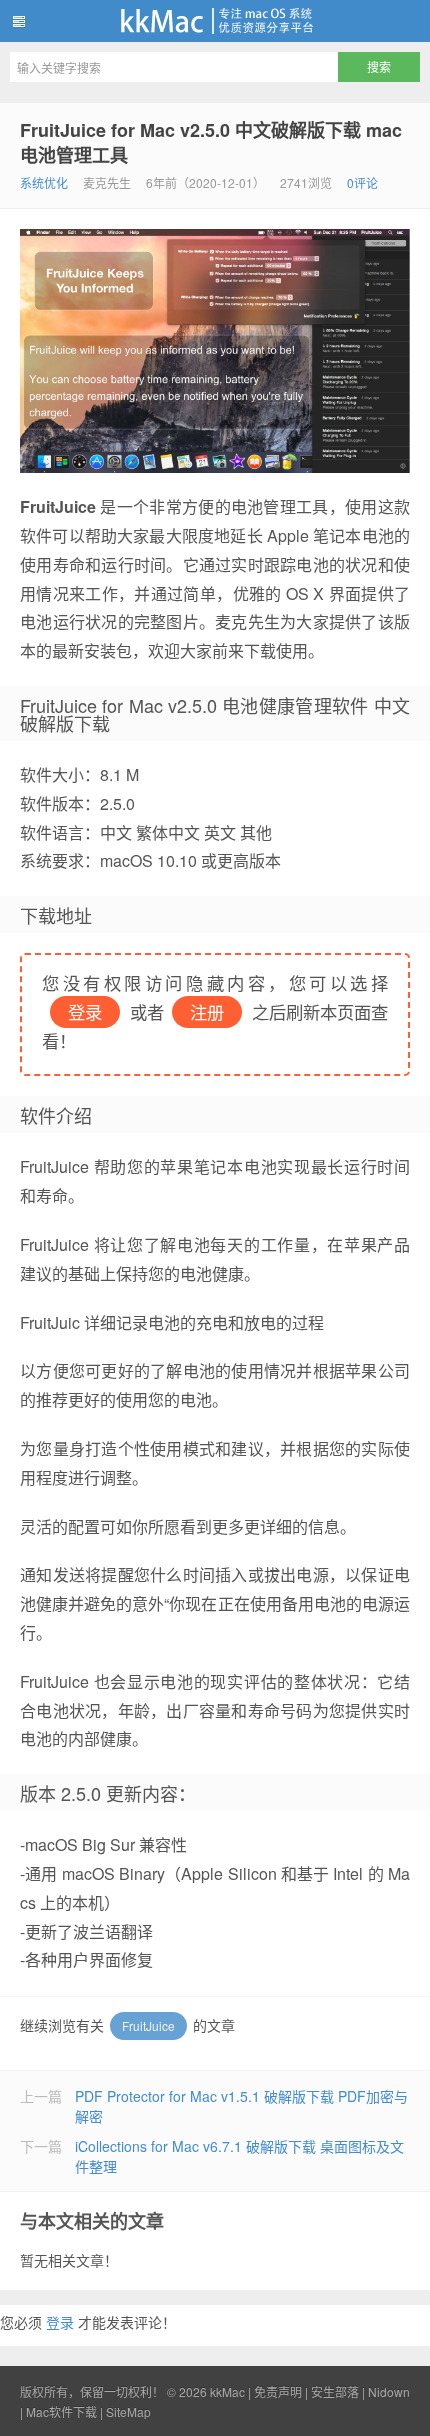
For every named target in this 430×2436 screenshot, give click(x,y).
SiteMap (128, 2411)
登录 (60, 2322)
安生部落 (335, 2391)
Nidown (389, 2391)
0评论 (362, 182)
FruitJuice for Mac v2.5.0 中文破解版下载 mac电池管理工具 (211, 142)
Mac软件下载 (61, 2411)
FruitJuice (148, 2025)
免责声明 (278, 2391)
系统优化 (44, 182)
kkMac (215, 21)
